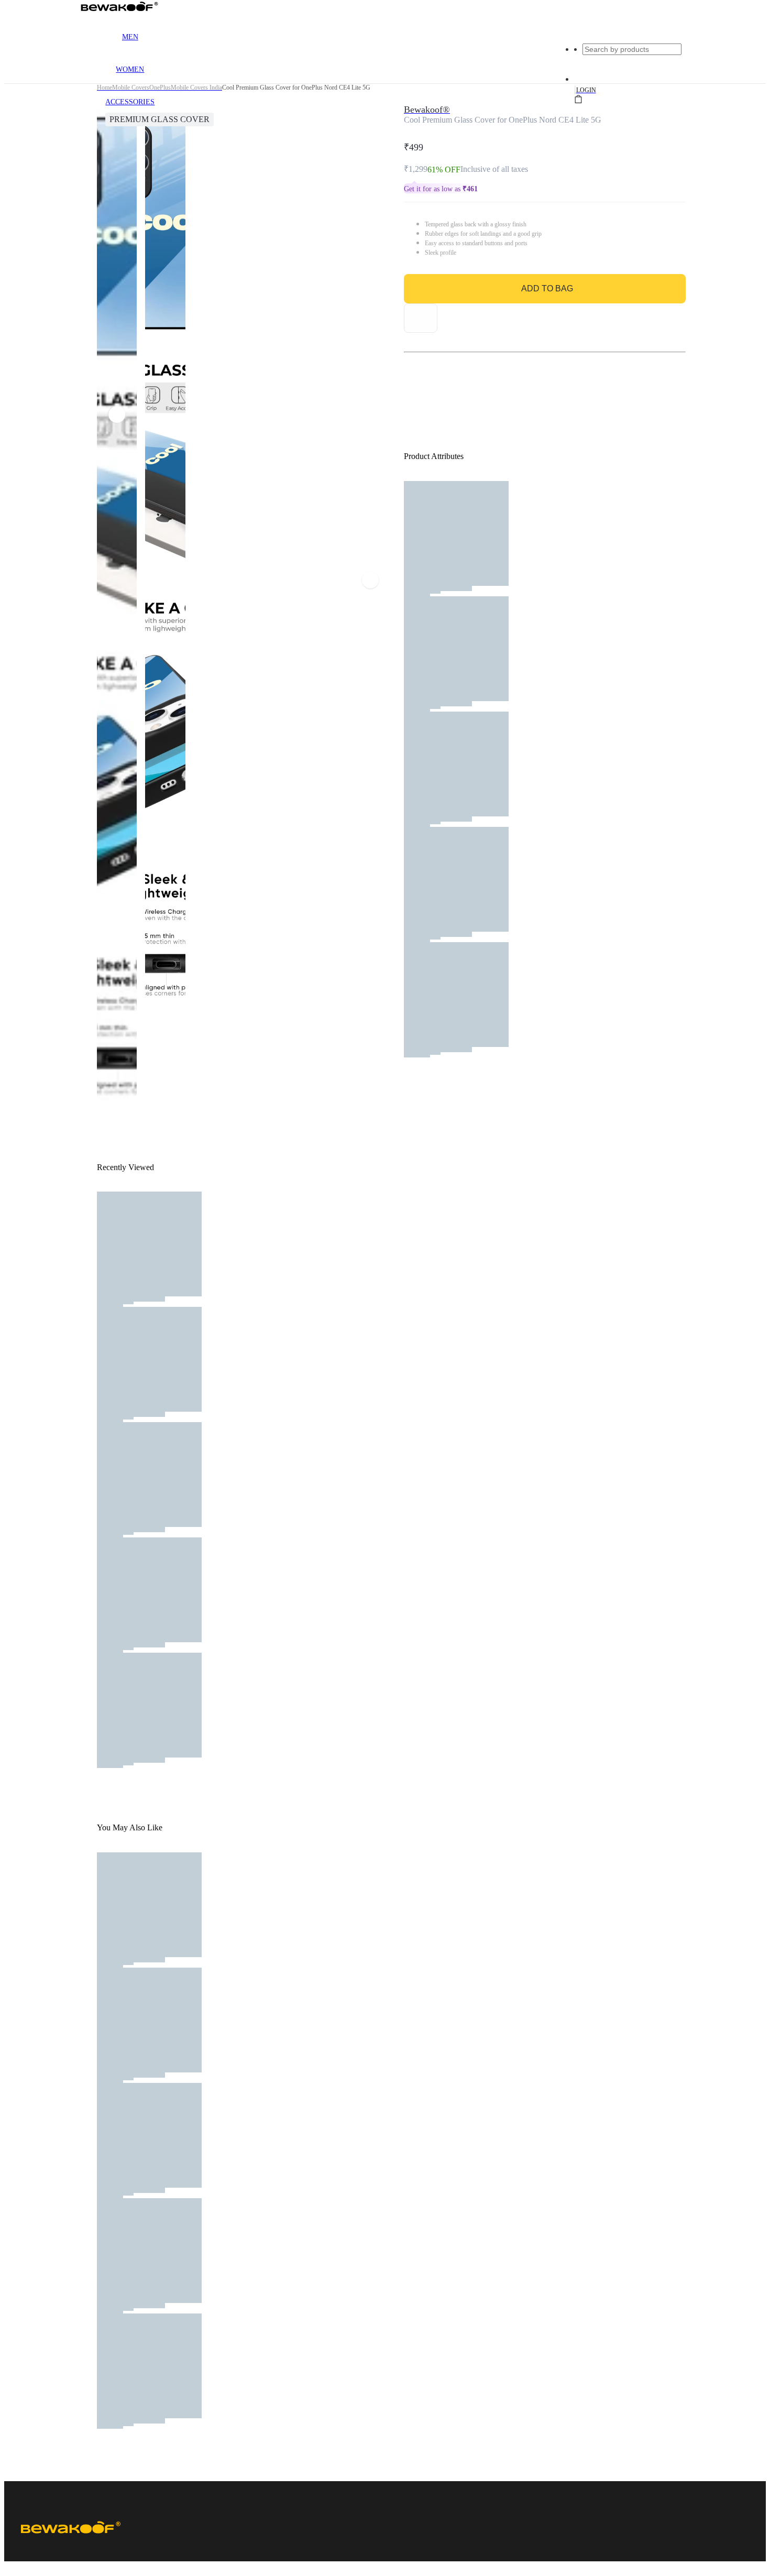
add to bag (547, 288)
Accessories (130, 102)
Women (130, 69)
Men (130, 37)
